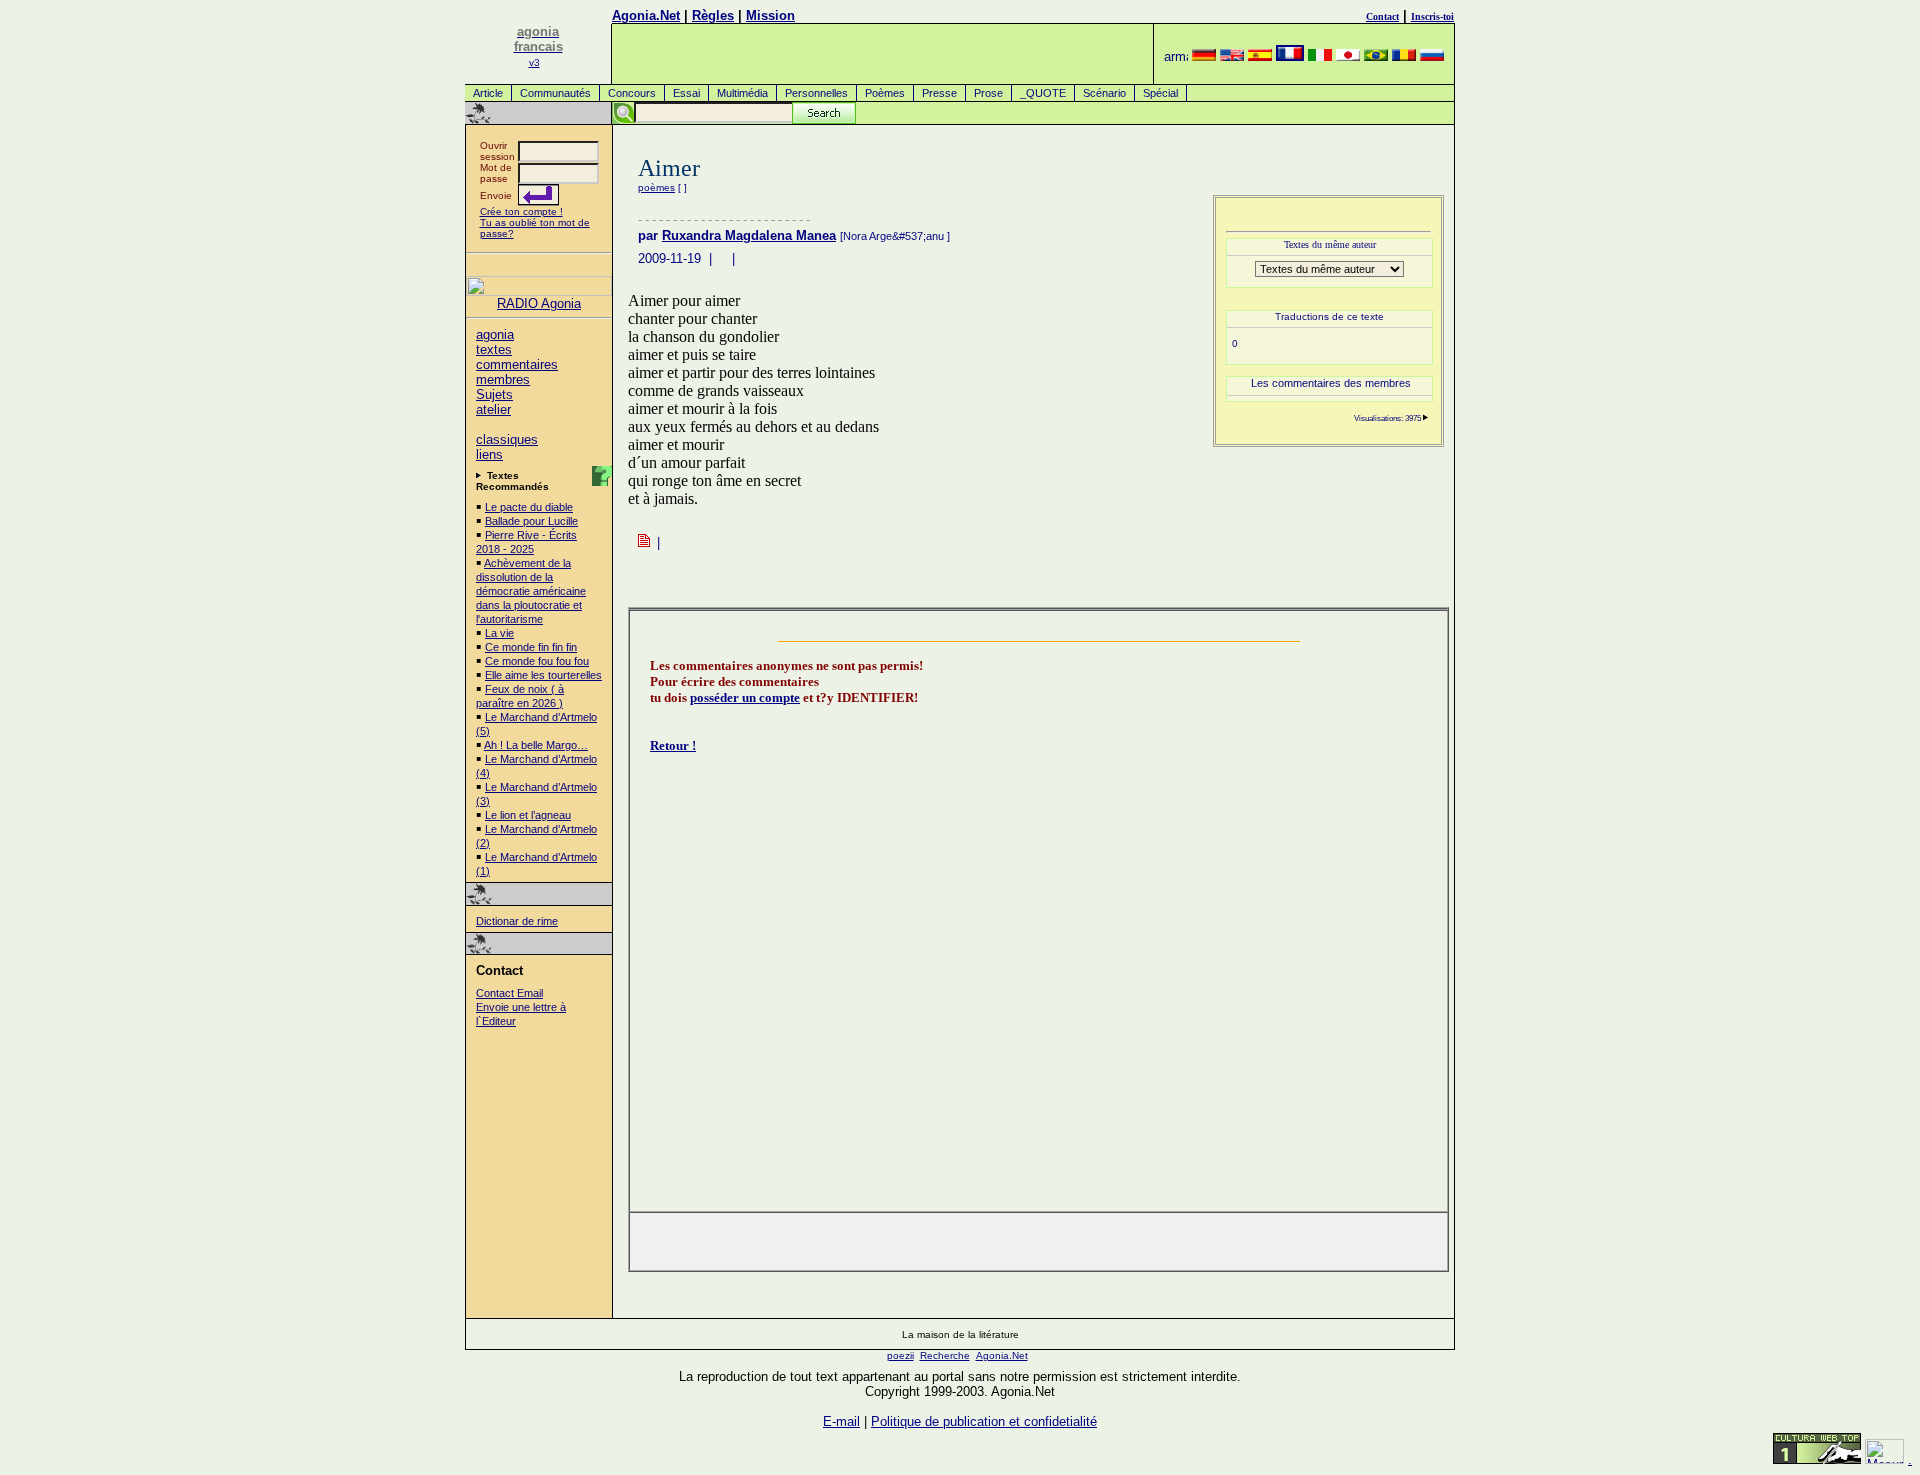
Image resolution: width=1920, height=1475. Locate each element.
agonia (495, 334)
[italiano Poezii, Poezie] (1320, 56)
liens (489, 454)
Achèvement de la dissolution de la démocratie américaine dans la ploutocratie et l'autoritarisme (531, 591)
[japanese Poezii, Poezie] (1348, 56)
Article (488, 93)
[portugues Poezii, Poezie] (1376, 56)
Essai (686, 93)
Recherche (945, 1355)
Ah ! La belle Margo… (536, 745)
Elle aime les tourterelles (543, 675)
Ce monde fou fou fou (537, 661)
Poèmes (885, 93)
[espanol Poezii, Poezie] (1260, 56)
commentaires (517, 364)
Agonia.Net (646, 15)
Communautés (555, 93)
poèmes (656, 187)
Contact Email (509, 993)
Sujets (494, 394)
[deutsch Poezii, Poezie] (1204, 56)
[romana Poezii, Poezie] (1404, 56)
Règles (713, 15)
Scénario (1104, 93)
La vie (499, 633)
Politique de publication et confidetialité (984, 1421)
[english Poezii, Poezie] (1232, 56)
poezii (900, 1355)
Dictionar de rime (517, 921)
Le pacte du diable (529, 507)
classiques (507, 439)
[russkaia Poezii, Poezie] (1432, 56)
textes (494, 349)
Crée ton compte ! (521, 211)
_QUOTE (1043, 93)
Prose (988, 93)
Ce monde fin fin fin (531, 647)
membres (503, 379)
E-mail (841, 1421)
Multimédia (742, 93)
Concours (632, 93)
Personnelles (816, 93)
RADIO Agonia (539, 303)
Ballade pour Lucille (531, 521)
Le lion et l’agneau (528, 815)
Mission (770, 15)
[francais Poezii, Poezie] (1290, 56)
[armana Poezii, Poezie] (1176, 56)
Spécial (1160, 93)
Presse (939, 93)
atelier (493, 409)
